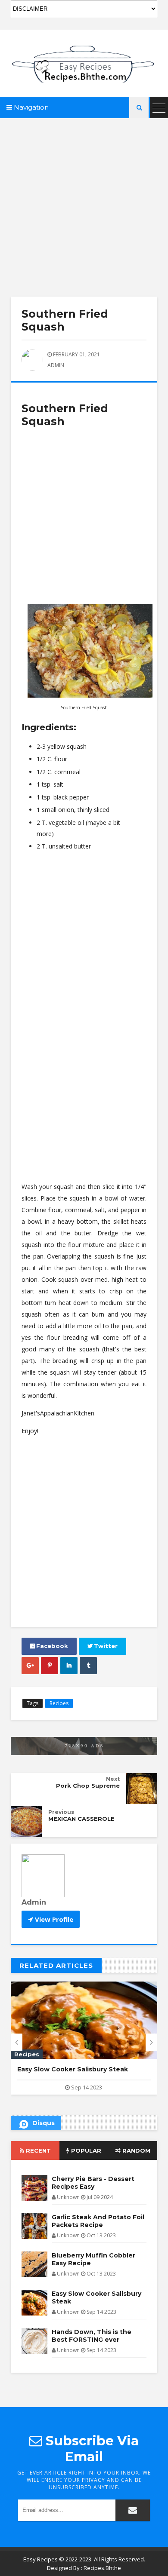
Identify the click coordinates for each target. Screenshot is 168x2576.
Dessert (27, 2054)
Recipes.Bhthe (102, 2568)
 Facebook (49, 1646)
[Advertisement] (84, 202)
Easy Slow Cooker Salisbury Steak (96, 2297)
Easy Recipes (40, 2559)
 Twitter (103, 1646)
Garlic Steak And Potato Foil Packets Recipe (98, 2221)
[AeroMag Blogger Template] (84, 63)
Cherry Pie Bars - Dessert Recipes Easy (93, 2183)
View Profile (53, 1919)
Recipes (59, 1703)
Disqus (44, 2123)
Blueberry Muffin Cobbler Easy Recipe (93, 2259)
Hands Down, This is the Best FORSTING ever (92, 2336)
